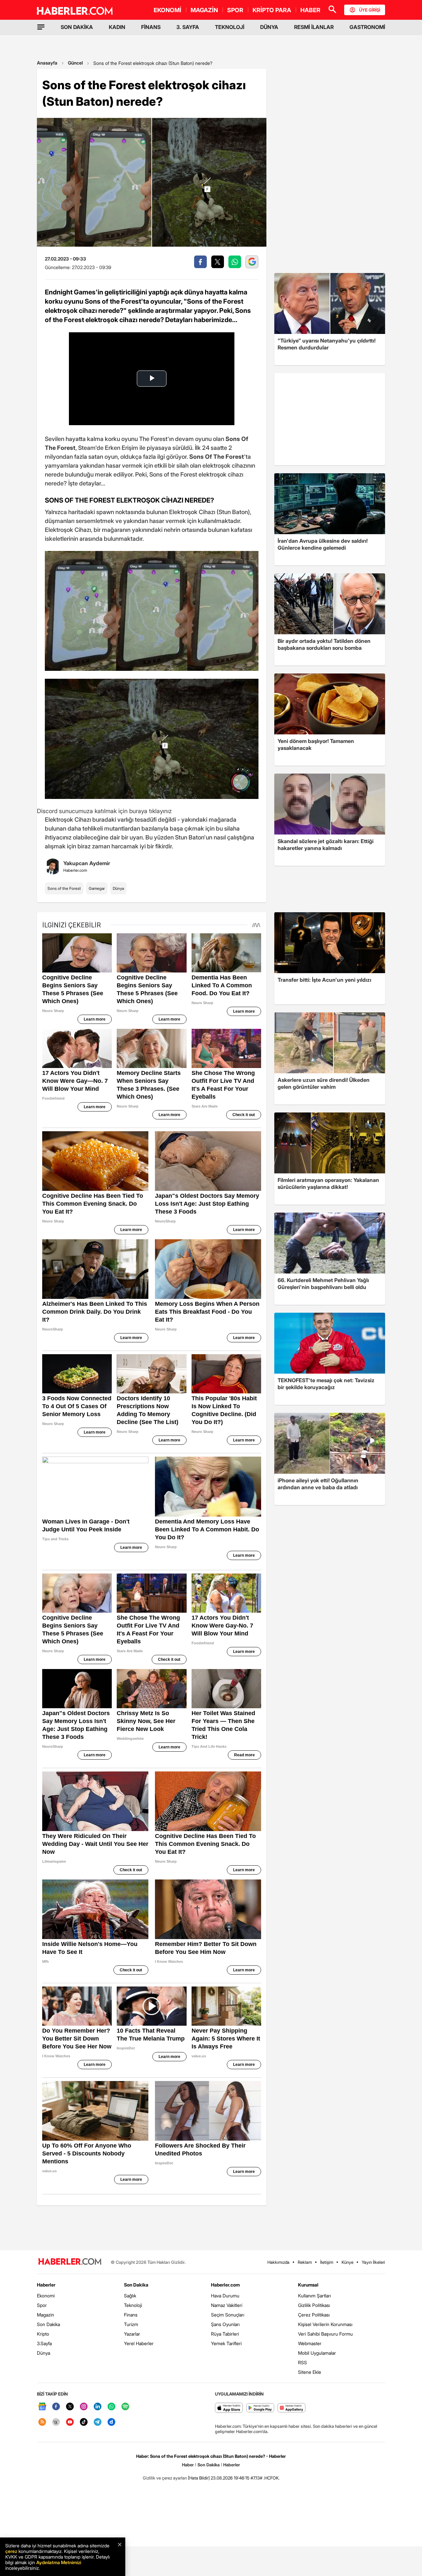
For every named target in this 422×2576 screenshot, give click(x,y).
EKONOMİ (167, 10)
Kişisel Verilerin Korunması (325, 2324)
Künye (347, 2262)
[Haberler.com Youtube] (70, 2422)
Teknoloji (133, 2305)
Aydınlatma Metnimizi (59, 2562)
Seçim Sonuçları (228, 2315)
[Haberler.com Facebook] (56, 2407)
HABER (310, 10)
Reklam (305, 2262)
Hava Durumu (225, 2296)
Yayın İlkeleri (373, 2262)
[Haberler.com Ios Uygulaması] (229, 2408)
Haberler (46, 2285)
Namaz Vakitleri (227, 2305)
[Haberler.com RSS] (42, 2422)
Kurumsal (308, 2285)
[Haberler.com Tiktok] (84, 2422)
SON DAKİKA (77, 27)
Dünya (118, 888)
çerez (11, 2551)
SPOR (235, 10)
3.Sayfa (44, 2343)
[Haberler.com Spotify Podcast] (125, 2407)
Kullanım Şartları (315, 2296)
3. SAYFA (188, 27)
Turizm (131, 2324)
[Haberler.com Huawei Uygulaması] (292, 2408)
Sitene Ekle (310, 2372)
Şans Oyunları (225, 2324)
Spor (42, 2305)
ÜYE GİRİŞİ (370, 10)
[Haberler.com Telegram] (98, 2422)
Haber (188, 2465)
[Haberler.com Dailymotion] (111, 2422)
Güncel (75, 63)
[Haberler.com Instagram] (84, 2407)
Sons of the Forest (64, 888)
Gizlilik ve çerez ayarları (165, 2478)
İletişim (327, 2262)
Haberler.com (225, 2285)
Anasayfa (47, 63)
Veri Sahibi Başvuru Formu (325, 2334)
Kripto (43, 2334)
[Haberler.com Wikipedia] (56, 2422)
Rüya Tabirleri (225, 2334)
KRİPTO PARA (272, 10)
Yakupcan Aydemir (87, 863)
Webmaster (310, 2343)
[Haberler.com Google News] (42, 2407)
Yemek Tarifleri (226, 2343)
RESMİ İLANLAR (314, 27)
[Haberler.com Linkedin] (98, 2407)
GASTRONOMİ (367, 27)
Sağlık (130, 2296)
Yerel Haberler (139, 2343)
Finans (131, 2315)
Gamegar (97, 888)
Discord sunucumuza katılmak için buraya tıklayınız (104, 811)
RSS (302, 2362)
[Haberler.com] (70, 2262)
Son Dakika (48, 2324)
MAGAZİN (204, 10)
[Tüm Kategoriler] (41, 27)
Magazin (45, 2315)
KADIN (117, 27)
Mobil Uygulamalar (317, 2353)
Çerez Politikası (314, 2315)
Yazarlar (132, 2334)
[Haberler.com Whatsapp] (111, 2407)
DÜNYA (269, 27)
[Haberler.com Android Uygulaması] (260, 2408)
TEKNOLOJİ (230, 27)
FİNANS (151, 27)
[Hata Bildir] (199, 2478)
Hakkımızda (278, 2262)
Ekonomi (46, 2296)
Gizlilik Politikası (314, 2305)
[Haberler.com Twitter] (70, 2407)
